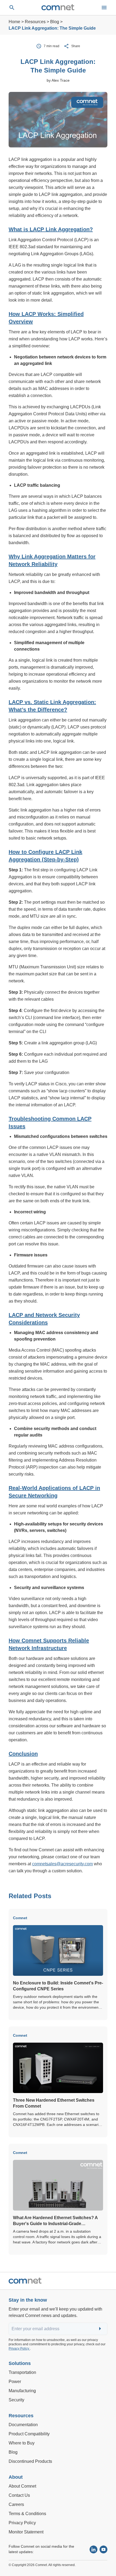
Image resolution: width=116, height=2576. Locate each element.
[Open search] (12, 8)
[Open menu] (104, 8)
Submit (101, 2329)
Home (14, 22)
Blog (55, 22)
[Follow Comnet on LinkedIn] (93, 2549)
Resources (35, 22)
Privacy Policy (19, 2349)
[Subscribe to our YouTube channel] (103, 2549)
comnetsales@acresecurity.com (62, 1864)
